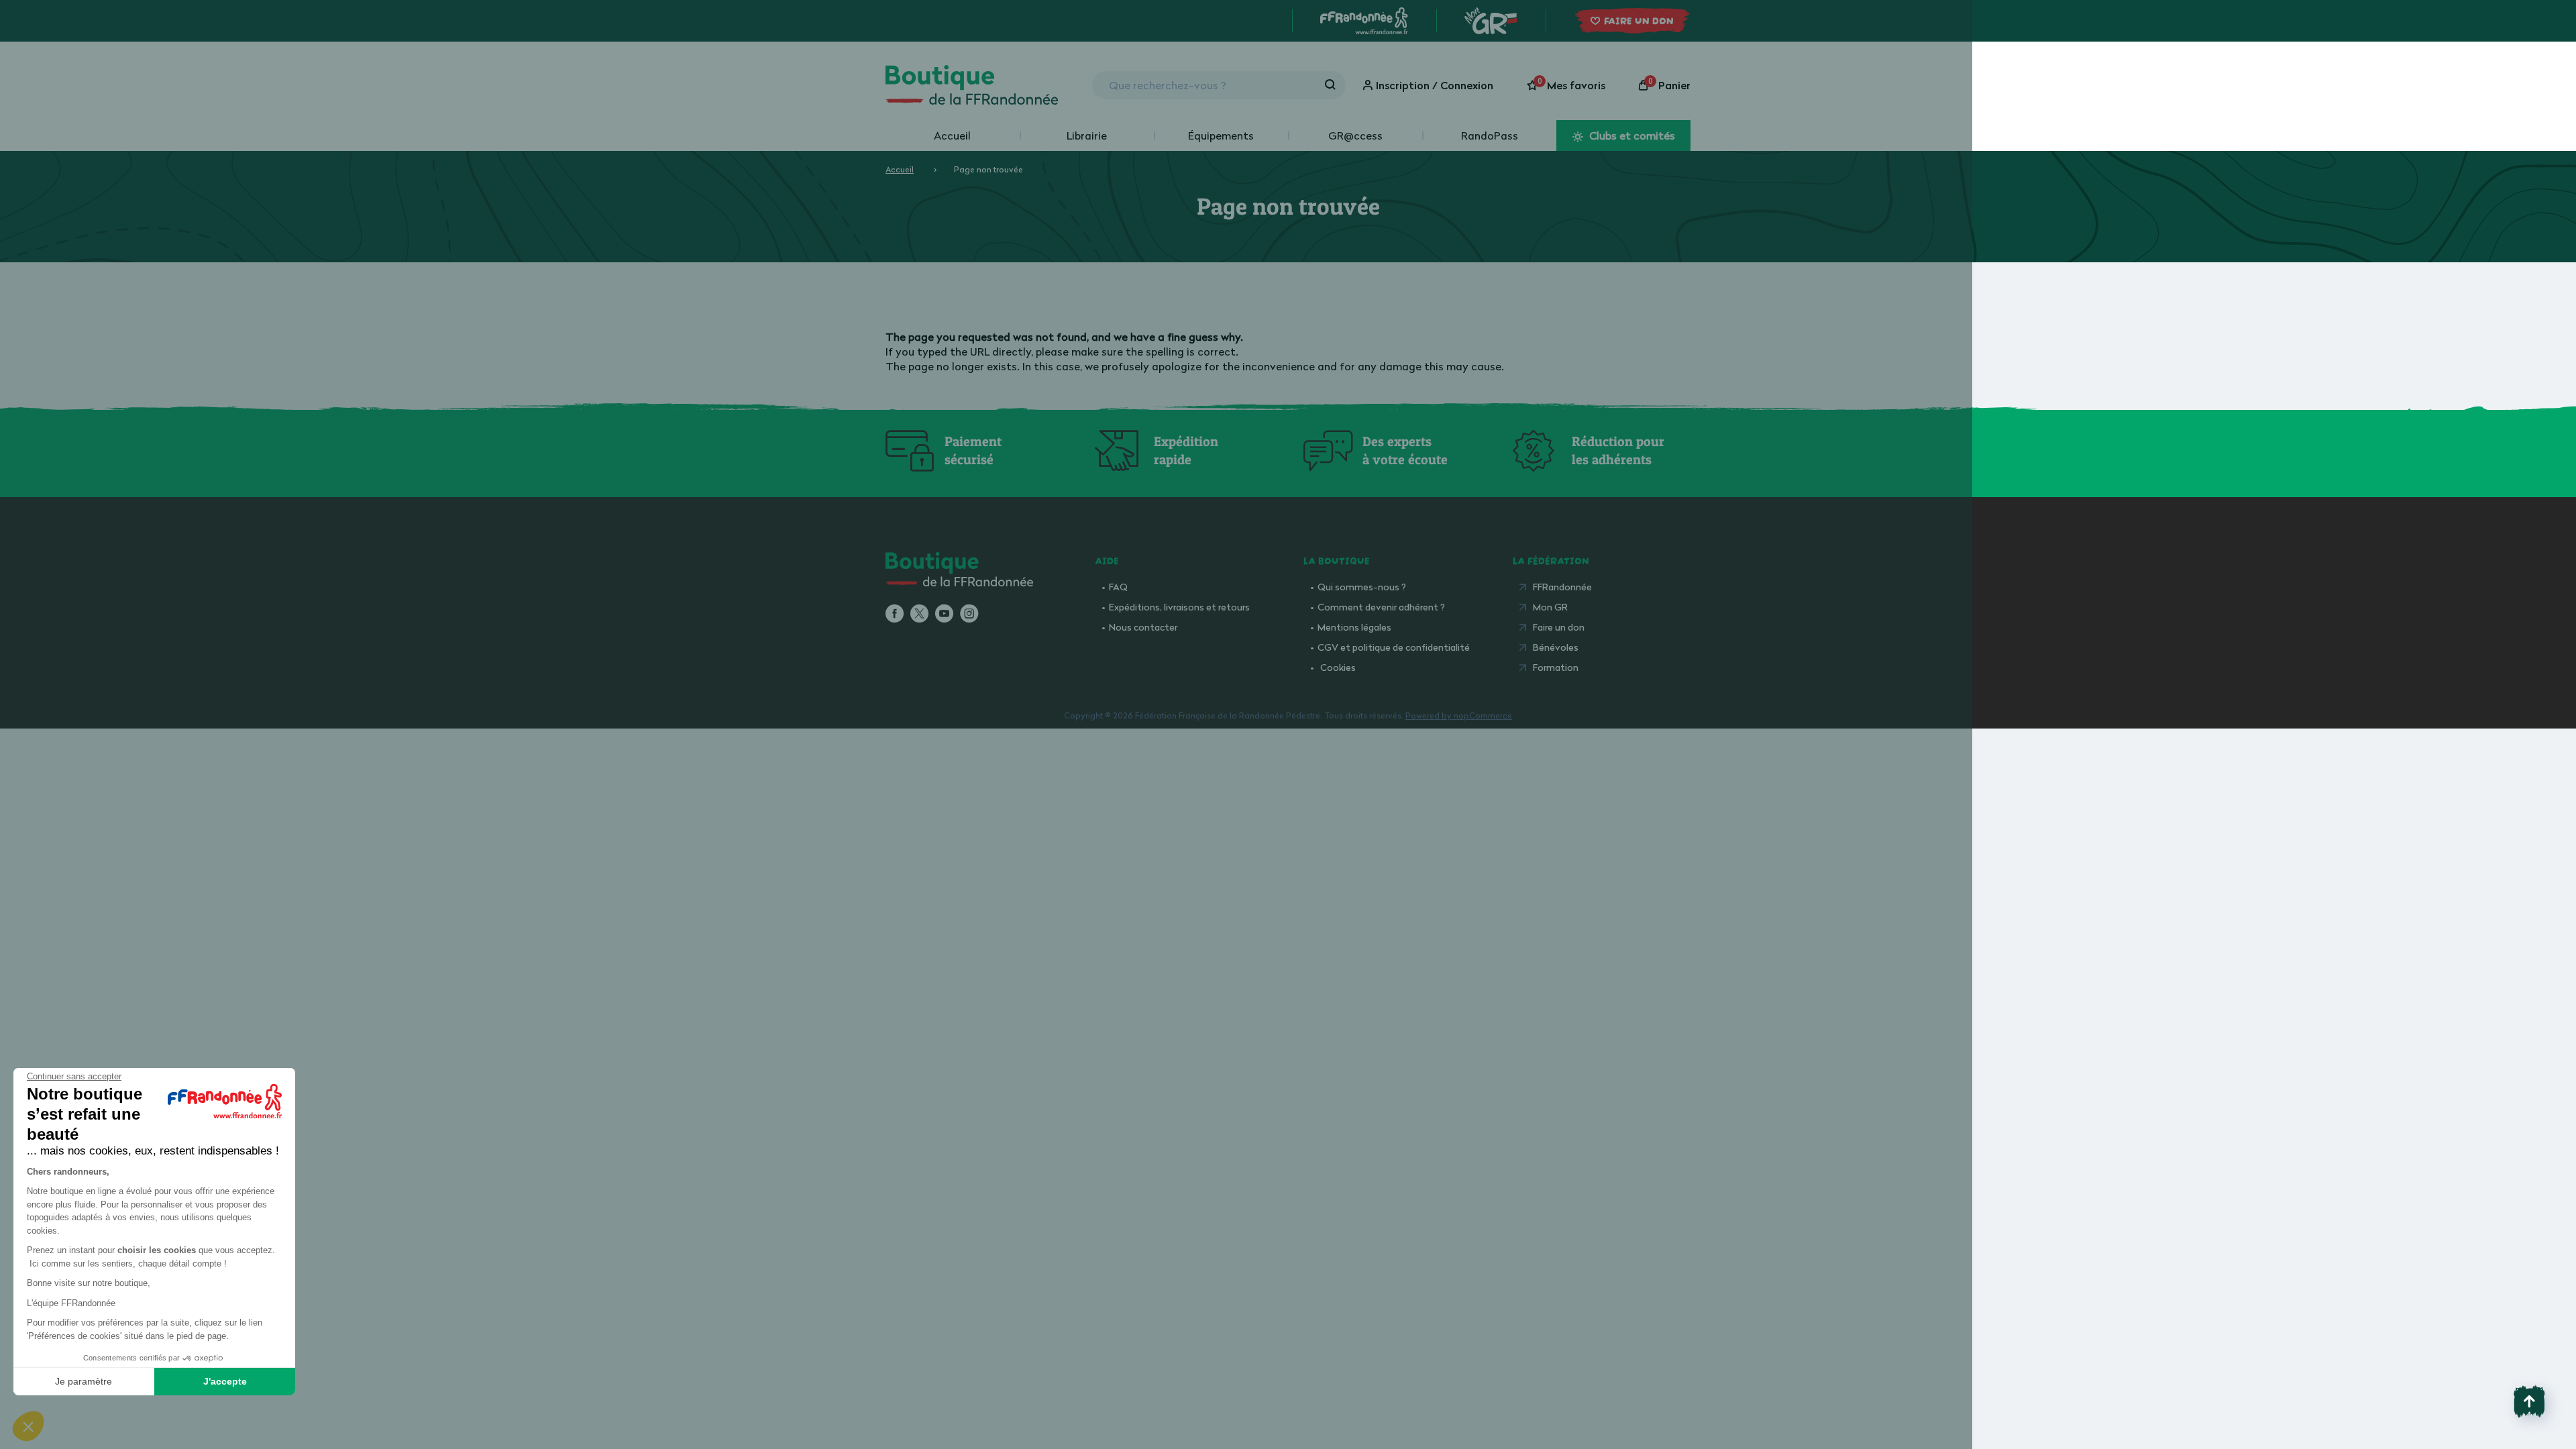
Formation (1556, 667)
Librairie (1087, 136)
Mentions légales (1354, 627)
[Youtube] (944, 614)
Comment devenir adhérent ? (1381, 607)
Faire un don (1559, 627)
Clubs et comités (1631, 136)
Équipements (1221, 136)
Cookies (1338, 667)
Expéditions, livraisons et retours (1179, 607)
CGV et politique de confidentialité (1394, 647)
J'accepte (225, 1381)
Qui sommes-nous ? (1362, 587)
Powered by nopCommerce (1459, 715)
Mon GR (1550, 607)
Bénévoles (1556, 647)
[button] (28, 1426)
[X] (919, 614)
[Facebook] (895, 614)
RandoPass (1490, 136)
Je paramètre (84, 1381)
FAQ (1118, 587)
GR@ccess (1355, 136)
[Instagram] (969, 614)
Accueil (952, 136)
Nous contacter (1143, 627)
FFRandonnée (1562, 587)
